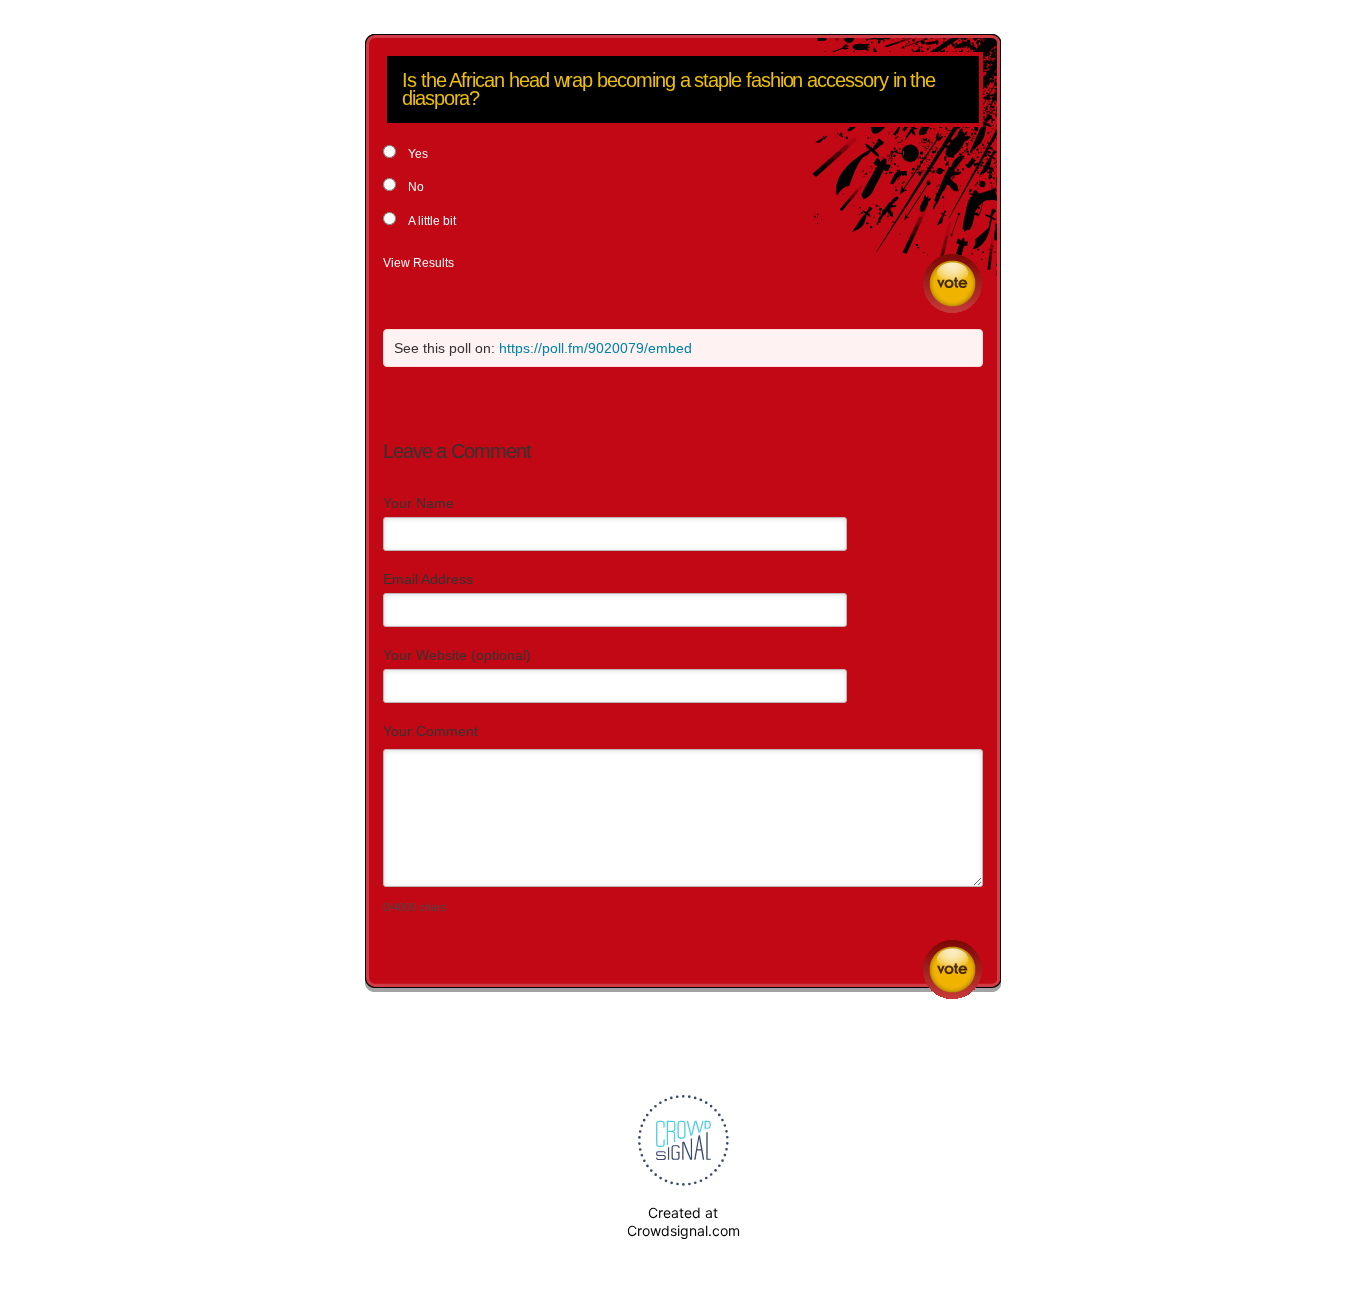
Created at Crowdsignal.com (683, 1221)
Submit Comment (952, 969)
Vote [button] (952, 283)
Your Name (418, 503)
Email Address (428, 579)
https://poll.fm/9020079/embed (595, 348)
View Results (418, 263)
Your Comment (430, 731)
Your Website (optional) (457, 655)
